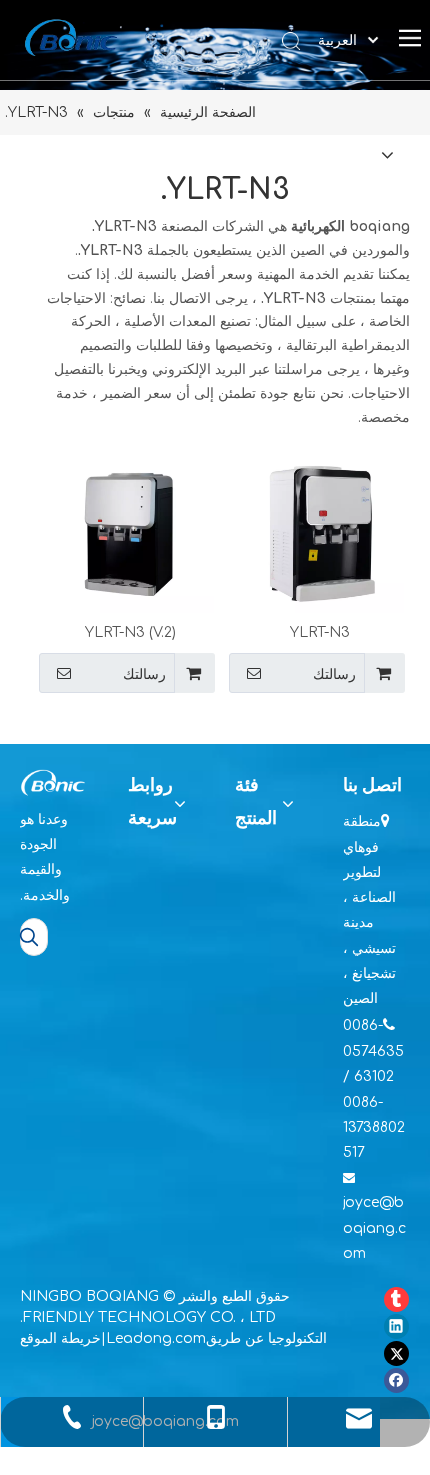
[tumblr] (396, 1299)
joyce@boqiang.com (374, 1227)
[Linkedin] (396, 1326)
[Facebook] (396, 1380)
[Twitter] (396, 1353)
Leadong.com (156, 1338)
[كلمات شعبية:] (29, 937)
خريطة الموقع (60, 1338)
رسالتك (334, 674)
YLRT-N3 (320, 632)
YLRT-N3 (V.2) (130, 632)
